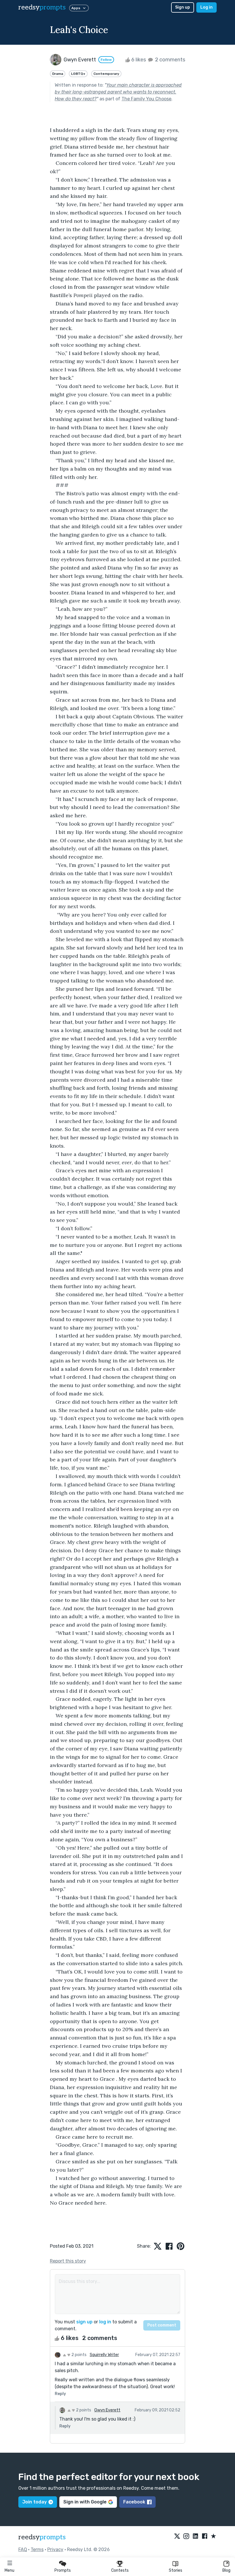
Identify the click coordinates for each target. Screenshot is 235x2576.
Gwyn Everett (107, 2410)
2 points (79, 2355)
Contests (120, 2570)
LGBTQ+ (78, 74)
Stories (176, 2570)
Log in (206, 7)
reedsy (42, 7)
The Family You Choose (146, 99)
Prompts (63, 2570)
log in (105, 2322)
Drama (58, 74)
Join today (35, 2502)
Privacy (55, 2549)
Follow (106, 60)
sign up (84, 2322)
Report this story (68, 2261)
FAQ (23, 2549)
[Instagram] (186, 2536)
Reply (60, 2394)
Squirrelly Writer (104, 2355)
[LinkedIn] (195, 2536)
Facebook (134, 2502)
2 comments (170, 60)
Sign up (183, 7)
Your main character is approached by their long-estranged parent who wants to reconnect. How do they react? (118, 92)
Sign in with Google (85, 2502)
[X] (177, 2536)
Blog (226, 2570)
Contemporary (106, 74)
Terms (37, 2549)
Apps (76, 8)
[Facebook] (205, 2536)
